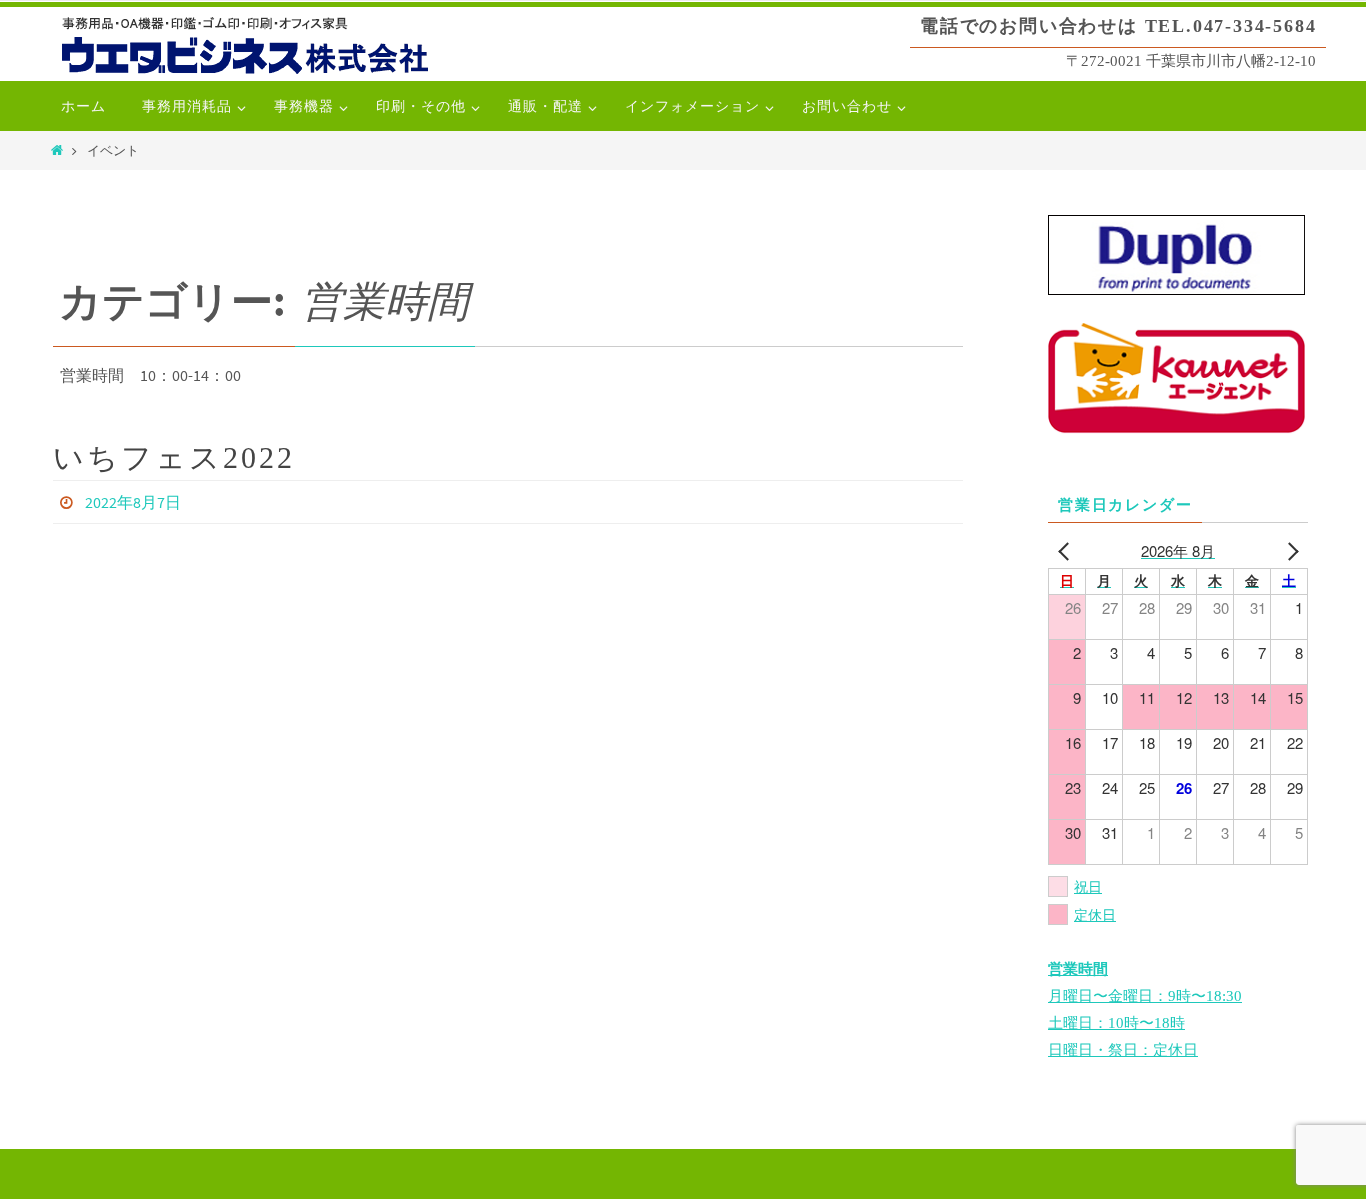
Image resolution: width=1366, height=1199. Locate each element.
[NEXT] (1289, 550)
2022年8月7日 (133, 502)
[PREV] (1067, 550)
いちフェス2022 (174, 457)
